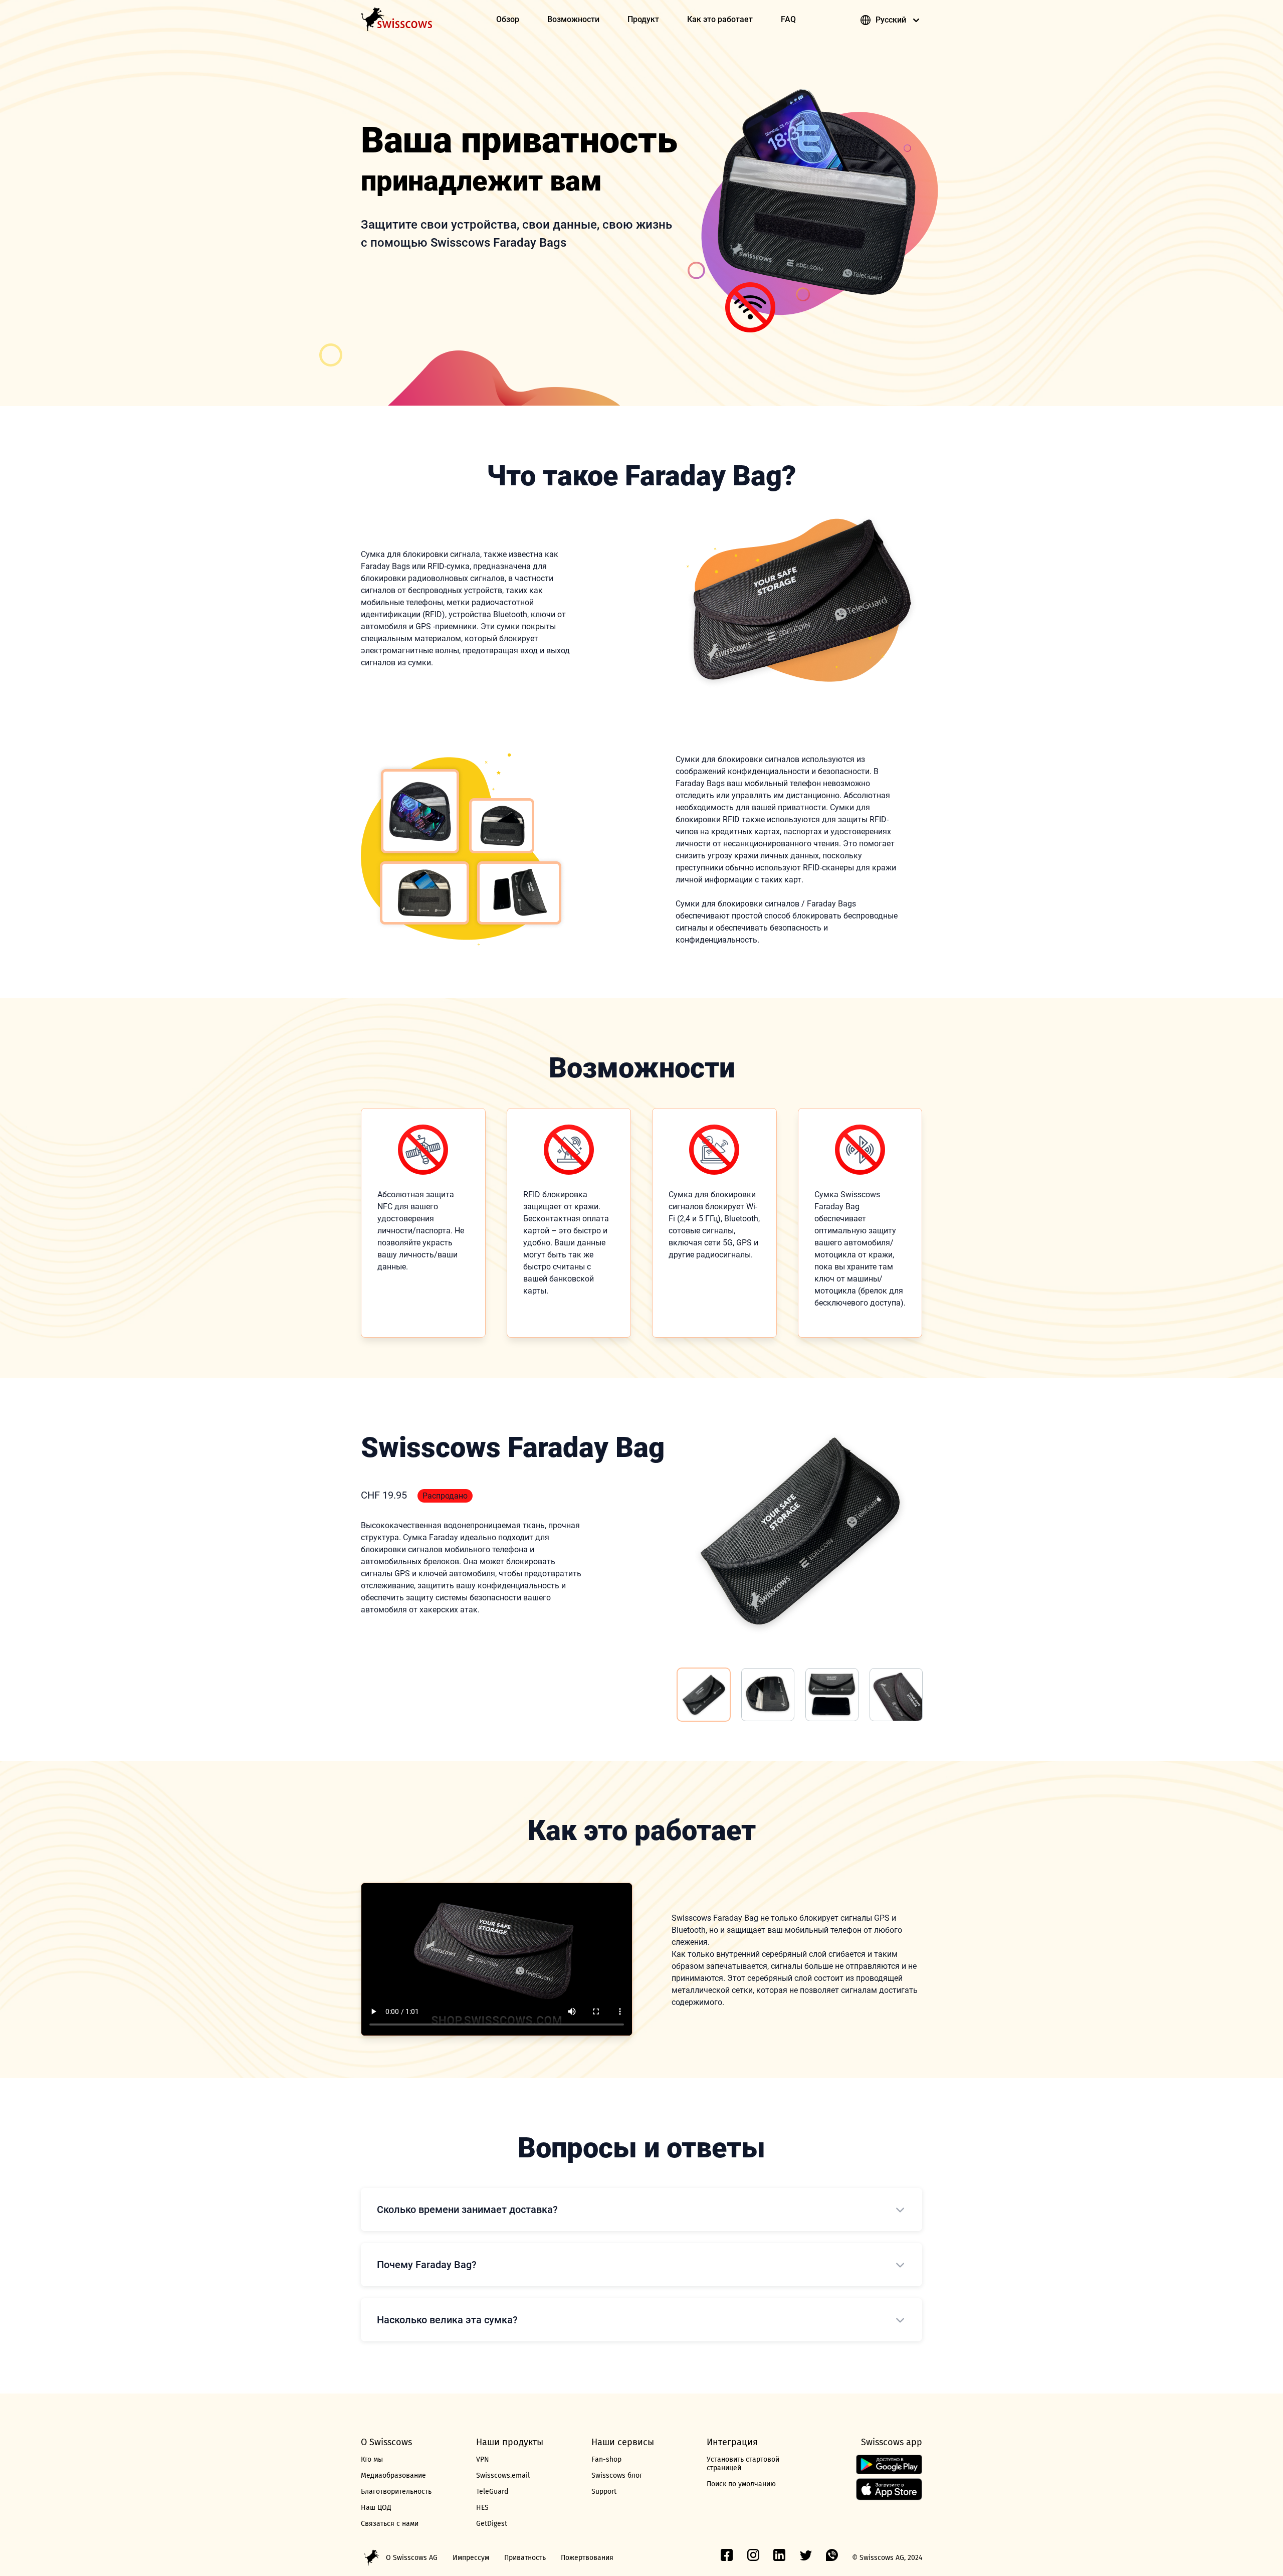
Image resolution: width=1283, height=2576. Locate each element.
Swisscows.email (503, 2475)
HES (482, 2508)
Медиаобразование (393, 2475)
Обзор (508, 19)
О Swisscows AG (412, 2558)
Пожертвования (587, 2558)
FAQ (788, 19)
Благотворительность (396, 2492)
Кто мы (372, 2459)
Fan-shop (606, 2459)
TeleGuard (492, 2492)
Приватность (525, 2558)
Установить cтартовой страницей (743, 2464)
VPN (483, 2459)
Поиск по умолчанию (741, 2484)
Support (604, 2492)
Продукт (643, 19)
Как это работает (720, 19)
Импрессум (471, 2558)
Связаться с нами (390, 2524)
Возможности (573, 19)
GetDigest (492, 2524)
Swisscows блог (617, 2475)
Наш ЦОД (376, 2508)
